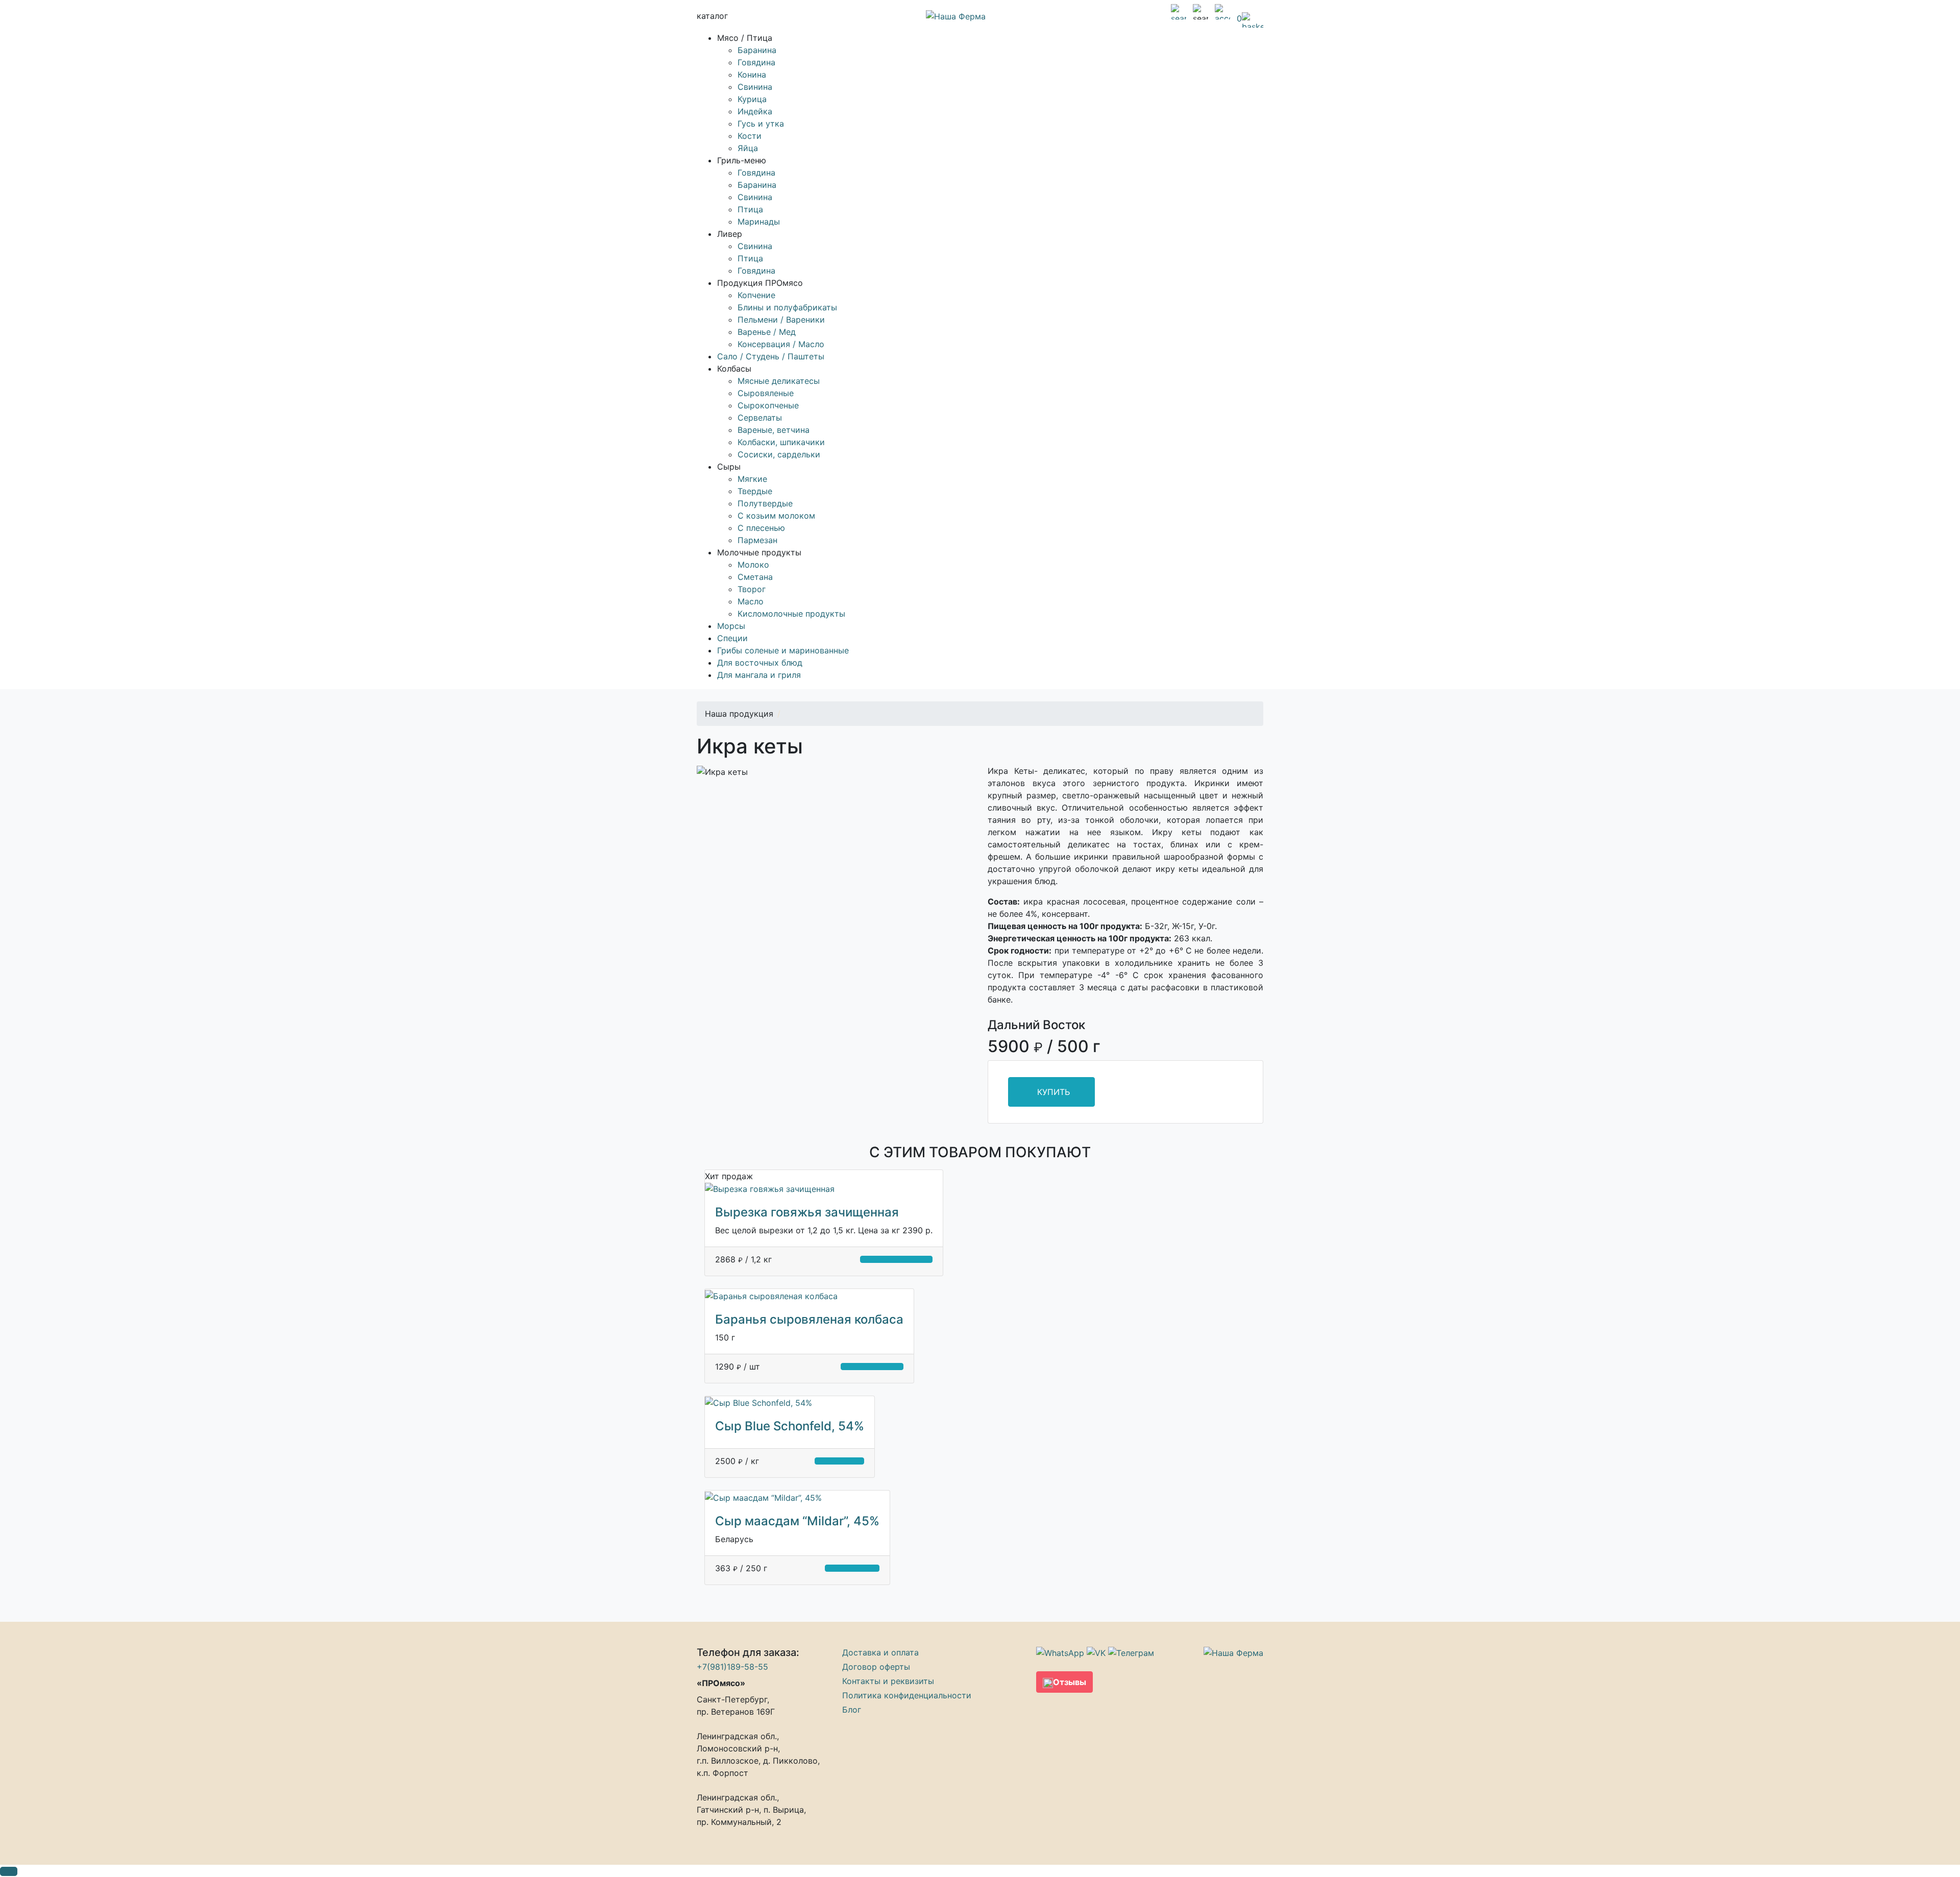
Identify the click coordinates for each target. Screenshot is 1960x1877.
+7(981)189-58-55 (732, 1667)
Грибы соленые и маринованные (783, 650)
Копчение (756, 295)
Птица (750, 209)
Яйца (748, 148)
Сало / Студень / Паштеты (771, 356)
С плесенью (761, 528)
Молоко (753, 565)
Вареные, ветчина (774, 430)
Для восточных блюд (760, 663)
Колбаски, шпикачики (781, 442)
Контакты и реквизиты (888, 1681)
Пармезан (757, 540)
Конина (752, 75)
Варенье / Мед (767, 332)
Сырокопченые (768, 405)
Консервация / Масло (781, 344)
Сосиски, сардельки (779, 454)
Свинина (755, 87)
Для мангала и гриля (759, 675)
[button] (9, 1871)
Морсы (731, 626)
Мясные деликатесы (779, 381)
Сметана (755, 577)
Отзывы (1070, 1682)
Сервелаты (760, 418)
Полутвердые (765, 503)
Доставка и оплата (880, 1652)
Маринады (759, 222)
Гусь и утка (761, 124)
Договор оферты (876, 1667)
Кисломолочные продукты (791, 614)
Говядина (756, 62)
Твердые (755, 491)
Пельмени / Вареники (781, 320)
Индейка (755, 111)
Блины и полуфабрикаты (787, 307)
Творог (752, 589)
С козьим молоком (776, 516)
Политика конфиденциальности (907, 1695)
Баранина (757, 50)
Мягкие (752, 479)
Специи (732, 638)
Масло (751, 601)
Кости (750, 136)
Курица (752, 99)
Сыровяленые (766, 393)
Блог (852, 1710)
